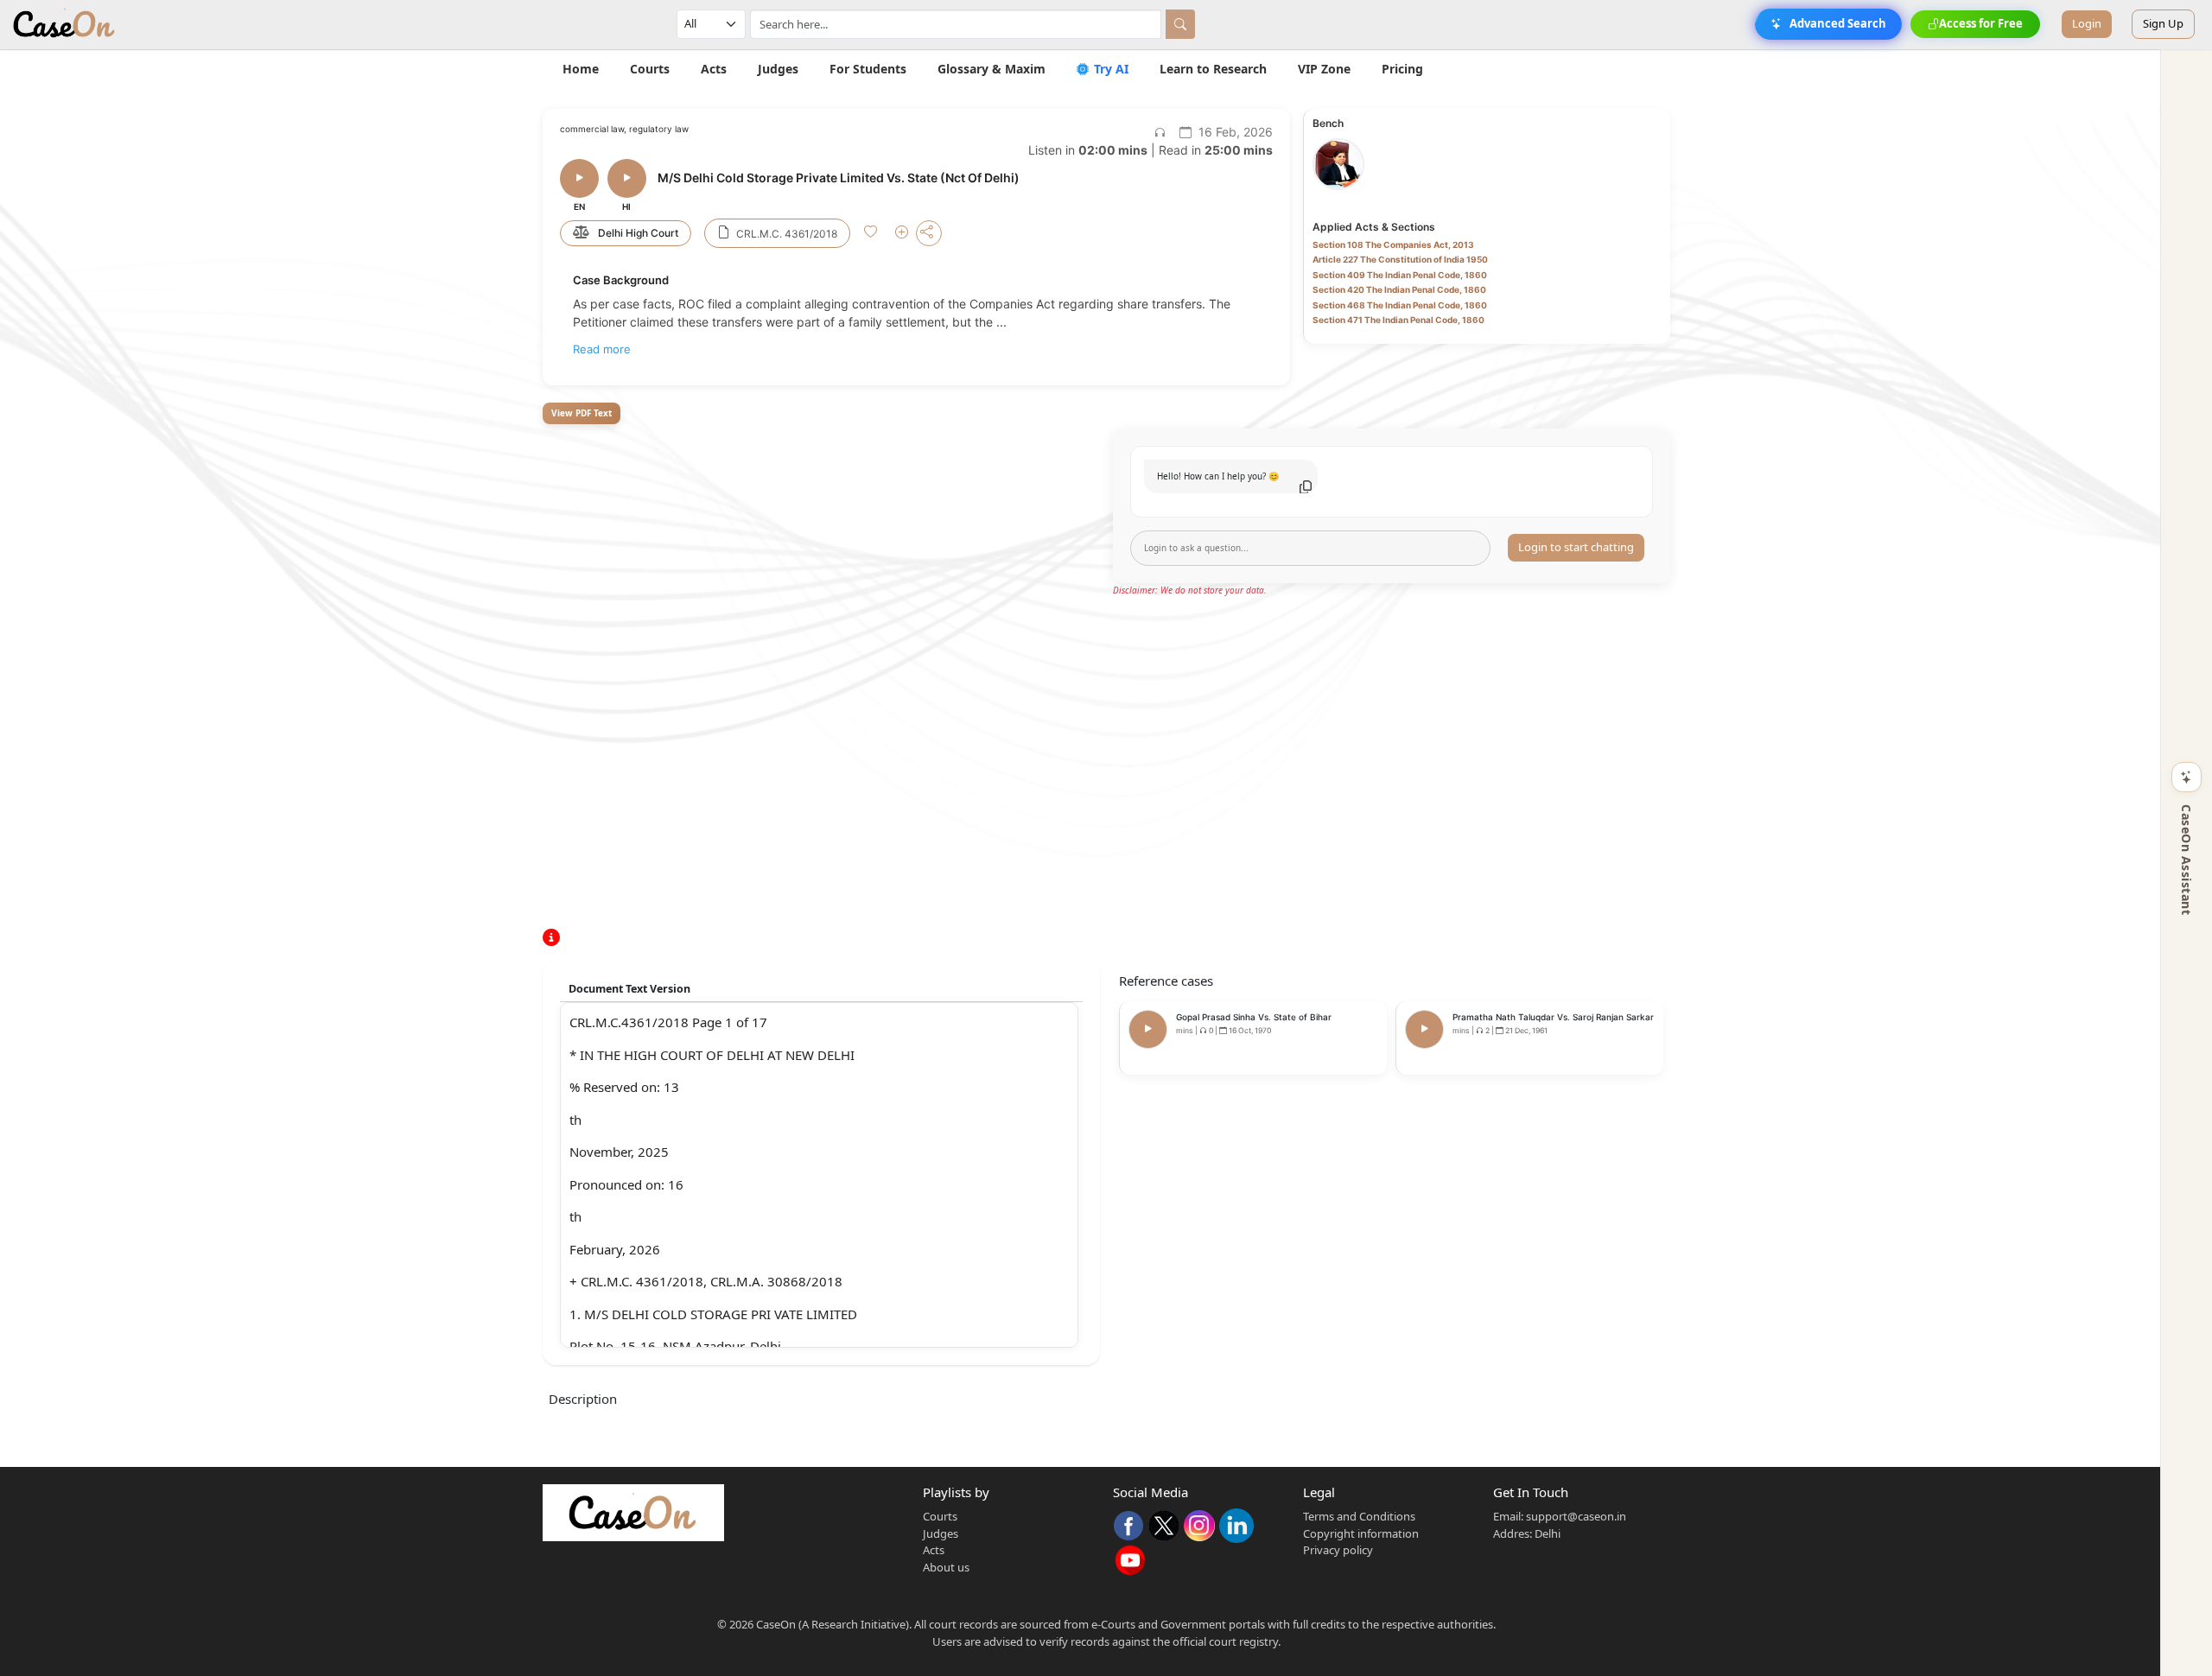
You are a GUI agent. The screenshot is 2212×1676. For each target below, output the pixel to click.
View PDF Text (582, 413)
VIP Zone (1324, 69)
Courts (650, 69)
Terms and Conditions (1359, 1516)
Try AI (1109, 69)
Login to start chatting (1576, 547)
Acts (714, 69)
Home (581, 69)
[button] (872, 234)
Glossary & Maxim (992, 69)
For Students (868, 69)
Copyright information (1361, 1533)
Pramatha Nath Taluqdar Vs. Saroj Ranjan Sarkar (1553, 1017)
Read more (602, 349)
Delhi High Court (638, 233)
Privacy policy (1338, 1550)
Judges (778, 69)
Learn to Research (1213, 69)
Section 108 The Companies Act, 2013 (1393, 244)
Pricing (1402, 69)
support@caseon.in (1576, 1516)
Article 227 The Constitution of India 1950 (1400, 259)
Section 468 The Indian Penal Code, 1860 (1400, 305)
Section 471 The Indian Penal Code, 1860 (1398, 320)
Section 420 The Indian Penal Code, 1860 (1399, 289)
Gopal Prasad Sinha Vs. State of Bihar (1254, 1017)
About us (946, 1567)
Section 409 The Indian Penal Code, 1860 (1400, 275)
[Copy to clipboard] (1306, 487)
